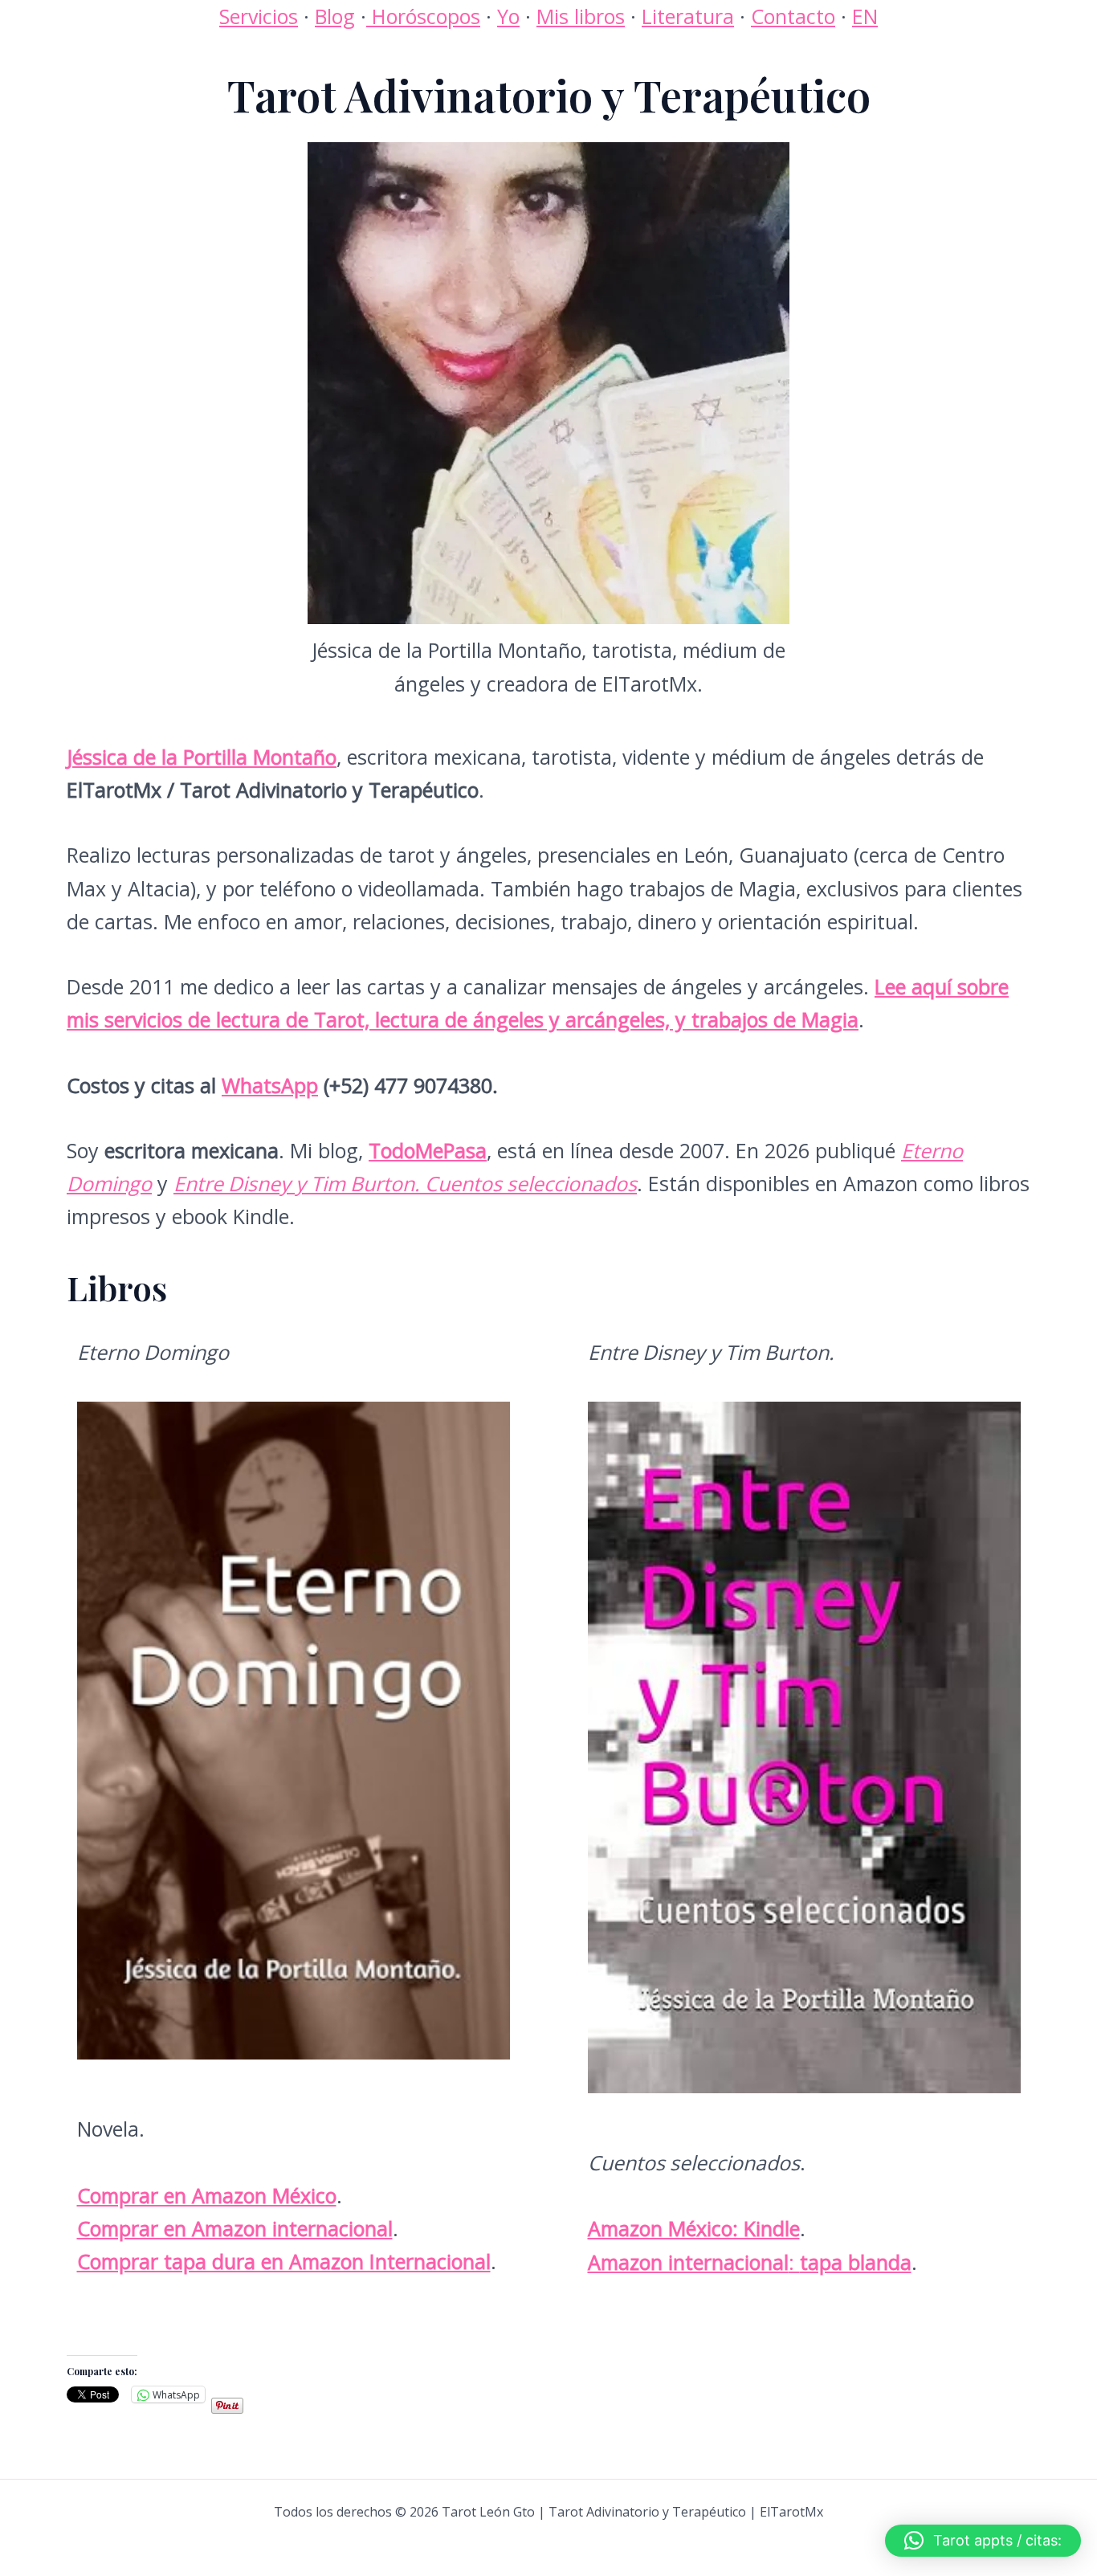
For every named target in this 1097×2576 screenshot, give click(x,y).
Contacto (793, 16)
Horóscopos (423, 16)
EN (865, 16)
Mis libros (581, 16)
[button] (983, 2541)
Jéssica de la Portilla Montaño (202, 757)
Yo (508, 16)
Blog (335, 16)
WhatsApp (270, 1085)
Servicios (259, 16)
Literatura (688, 16)
